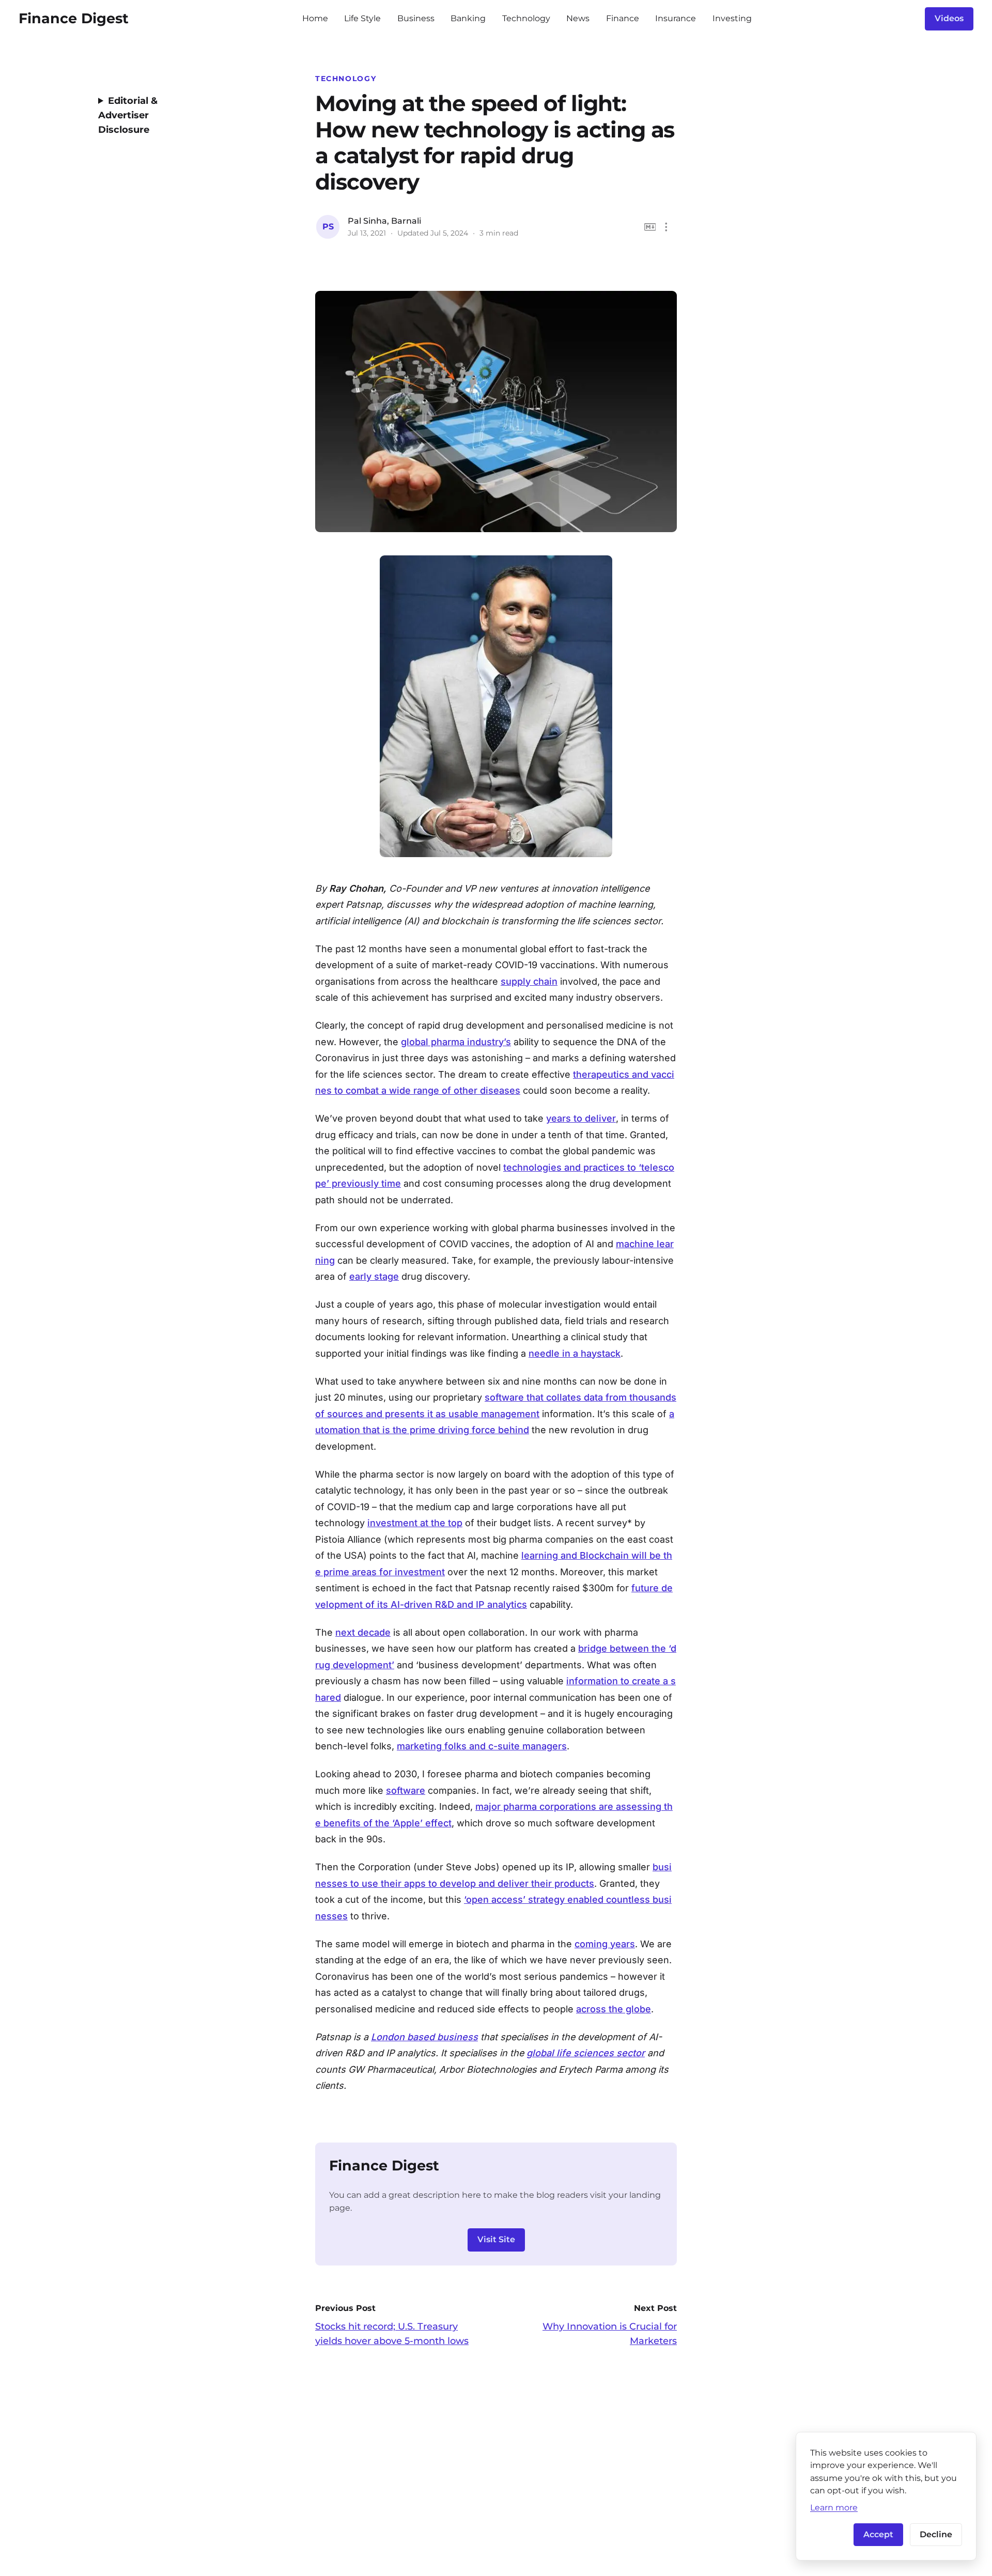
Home (315, 18)
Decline (936, 2534)
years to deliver (581, 1118)
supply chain (529, 981)
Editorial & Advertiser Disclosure (128, 115)
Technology (526, 18)
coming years (605, 1944)
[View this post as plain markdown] (650, 227)
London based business (424, 2037)
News (578, 18)
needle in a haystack (575, 1353)
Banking (468, 18)
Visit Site (496, 2239)
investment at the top (415, 1523)
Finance (623, 18)
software (406, 1790)
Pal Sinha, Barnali (384, 221)
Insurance (676, 18)
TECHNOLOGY (346, 79)
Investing (732, 18)
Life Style (362, 18)
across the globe (614, 2009)
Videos (949, 18)
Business (416, 18)
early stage (374, 1276)
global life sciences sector (586, 2053)
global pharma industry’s (456, 1042)
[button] (666, 227)
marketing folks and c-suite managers (482, 1746)
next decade (363, 1632)
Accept (878, 2534)
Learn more (834, 2507)
